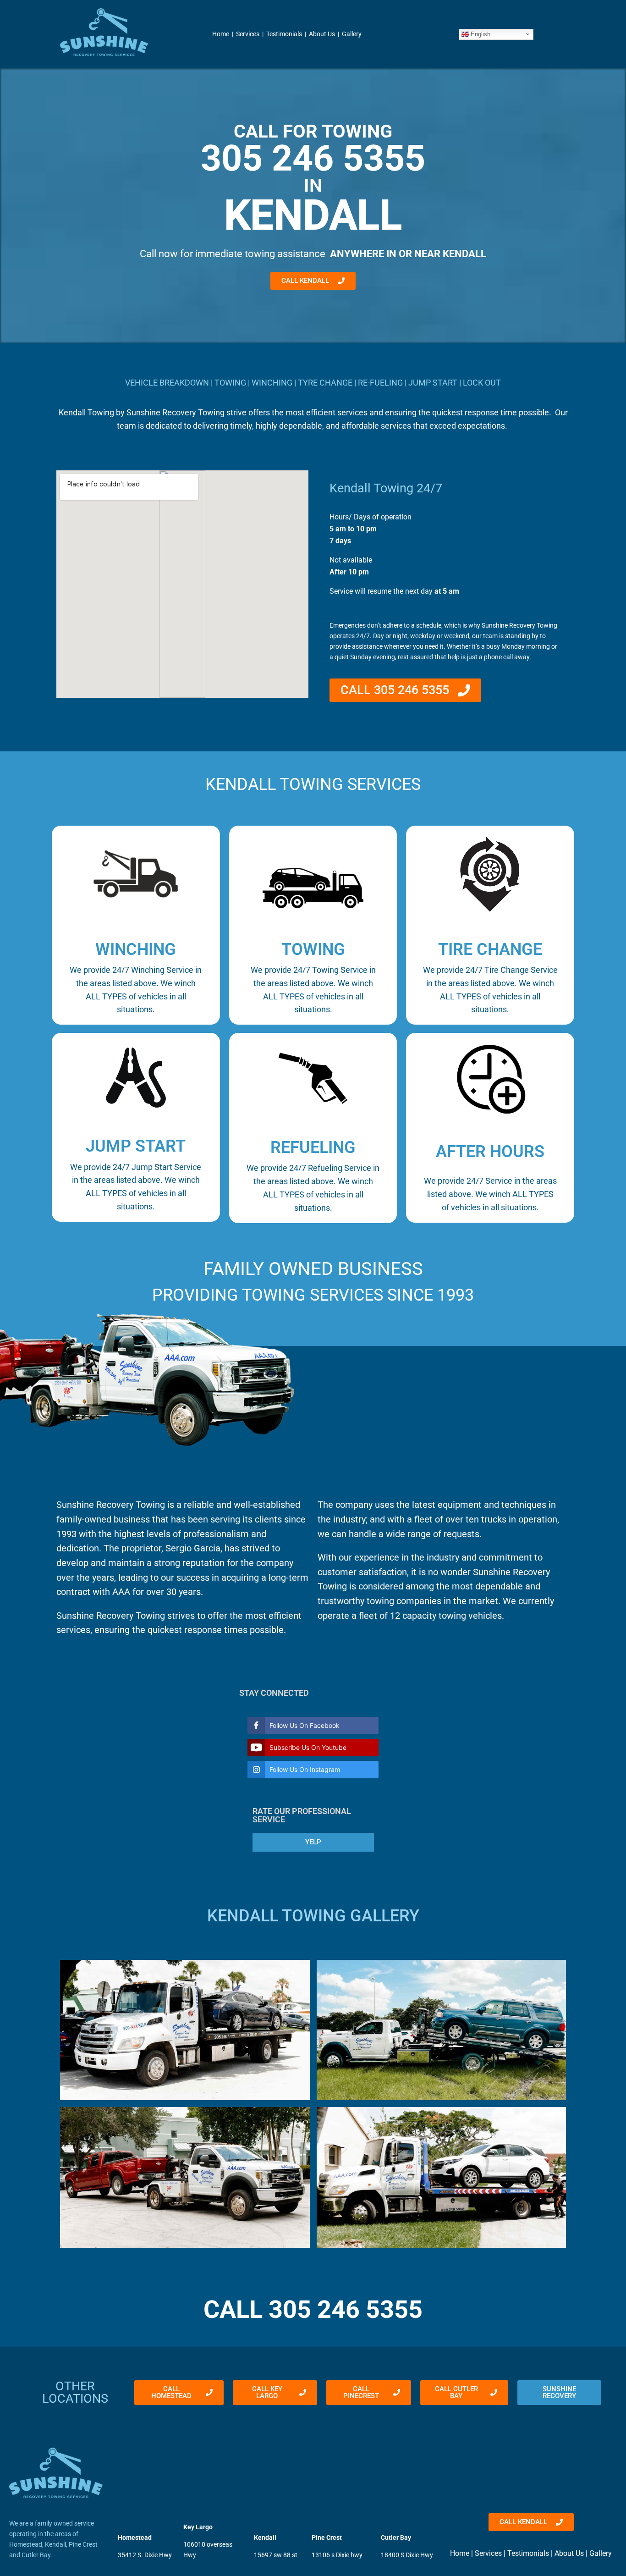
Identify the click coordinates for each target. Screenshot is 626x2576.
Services (248, 34)
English (480, 34)
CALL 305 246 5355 (313, 2309)
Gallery (352, 34)
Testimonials (284, 34)
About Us (322, 34)
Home (221, 34)
